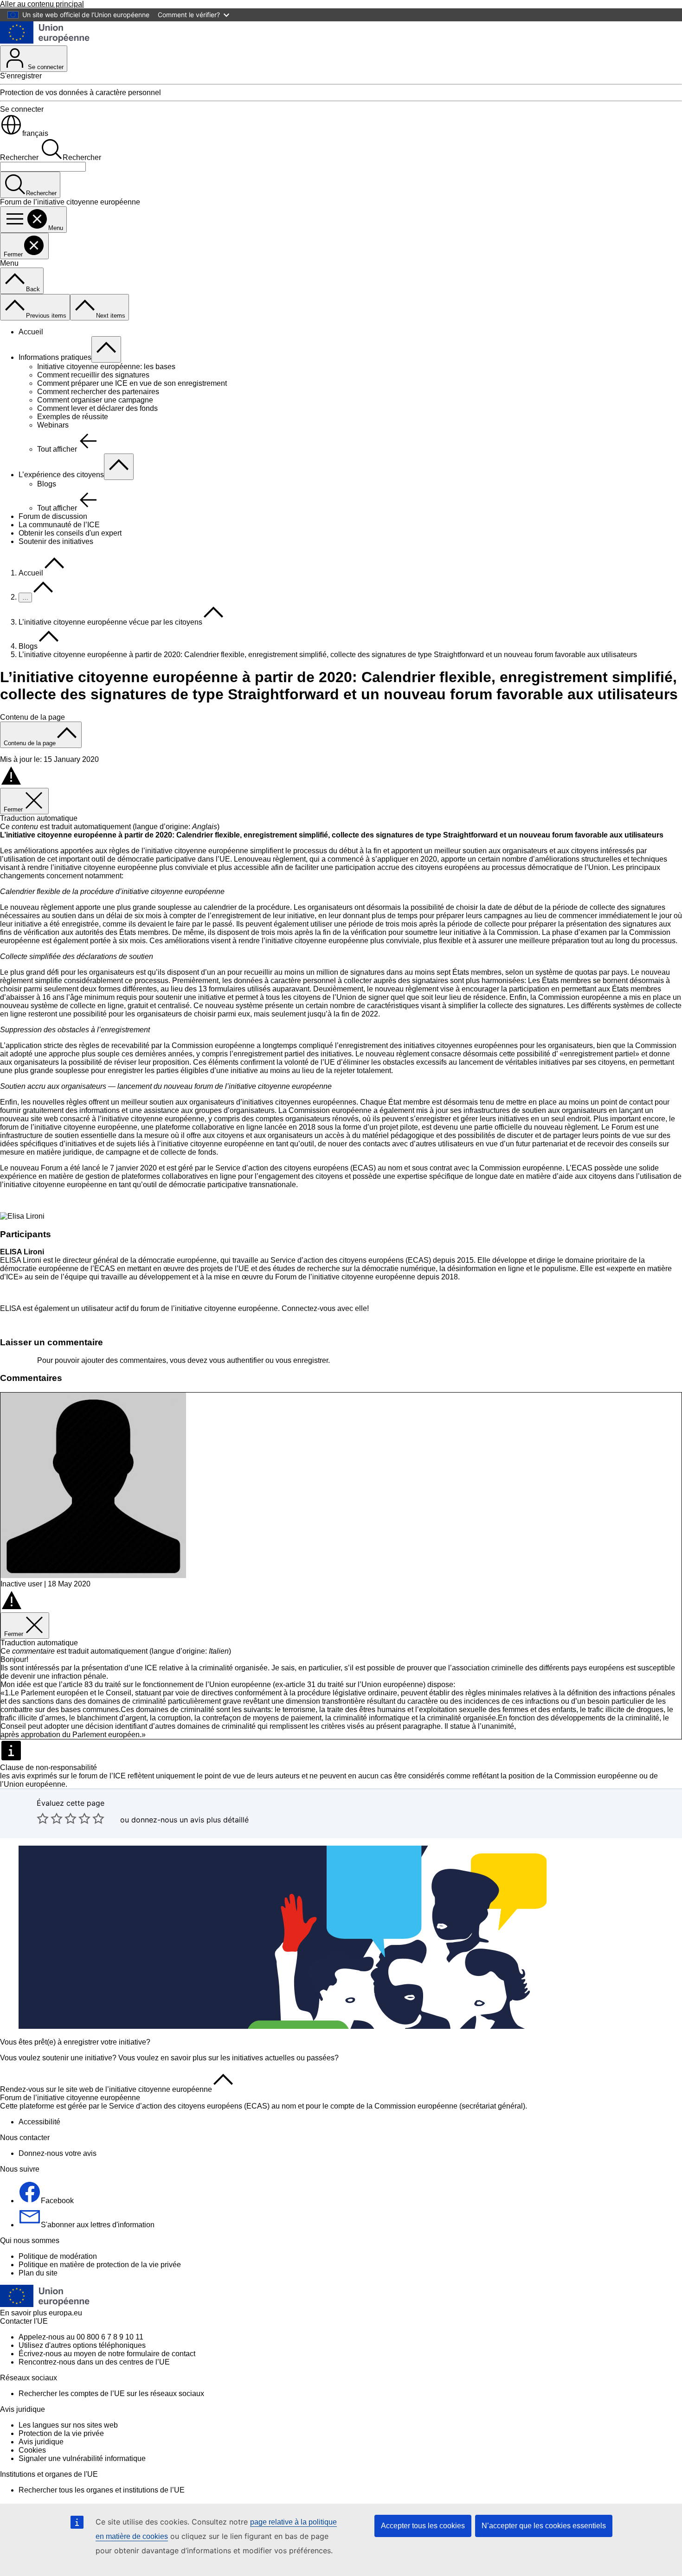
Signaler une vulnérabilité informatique (82, 2458)
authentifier (245, 1360)
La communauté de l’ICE (59, 525)
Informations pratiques (55, 357)
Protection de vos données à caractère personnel (80, 93)
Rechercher (19, 157)
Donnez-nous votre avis (58, 2153)
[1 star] (43, 1818)
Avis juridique (41, 2442)
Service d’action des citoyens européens (282, 1168)
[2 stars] (50, 1818)
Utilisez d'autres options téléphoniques (82, 2345)
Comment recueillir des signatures (93, 375)
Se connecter (45, 67)
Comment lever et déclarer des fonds (97, 408)
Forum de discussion (53, 516)
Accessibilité (39, 2122)
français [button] (35, 133)
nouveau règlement (274, 859)
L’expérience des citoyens (61, 475)
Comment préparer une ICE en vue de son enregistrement (132, 383)
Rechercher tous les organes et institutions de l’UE (102, 2490)
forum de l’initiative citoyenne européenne (69, 1127)
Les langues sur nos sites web (68, 2425)
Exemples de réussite (73, 417)
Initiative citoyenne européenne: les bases (106, 367)
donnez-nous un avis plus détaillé (190, 1820)
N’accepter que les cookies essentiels (544, 2526)
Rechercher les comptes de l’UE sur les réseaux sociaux (111, 2394)
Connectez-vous (309, 1308)
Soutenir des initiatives (56, 541)
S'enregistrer (21, 76)
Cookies (32, 2450)
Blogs (47, 484)
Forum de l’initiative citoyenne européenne (70, 2098)
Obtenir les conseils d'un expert (70, 533)
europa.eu (65, 2313)
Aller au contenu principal (42, 4)
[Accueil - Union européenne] (45, 41)
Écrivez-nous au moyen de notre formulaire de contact (107, 2354)
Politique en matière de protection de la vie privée (100, 2265)
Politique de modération (58, 2256)
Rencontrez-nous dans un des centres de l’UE (94, 2362)
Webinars (53, 425)
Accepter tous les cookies (423, 2526)
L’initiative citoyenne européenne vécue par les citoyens (110, 622)
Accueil (31, 332)
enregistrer (311, 1360)
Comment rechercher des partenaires (98, 392)
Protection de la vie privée (61, 2433)
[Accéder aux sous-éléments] (106, 349)
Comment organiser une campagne (95, 400)
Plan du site (38, 2273)
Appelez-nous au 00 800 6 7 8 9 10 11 (81, 2337)
